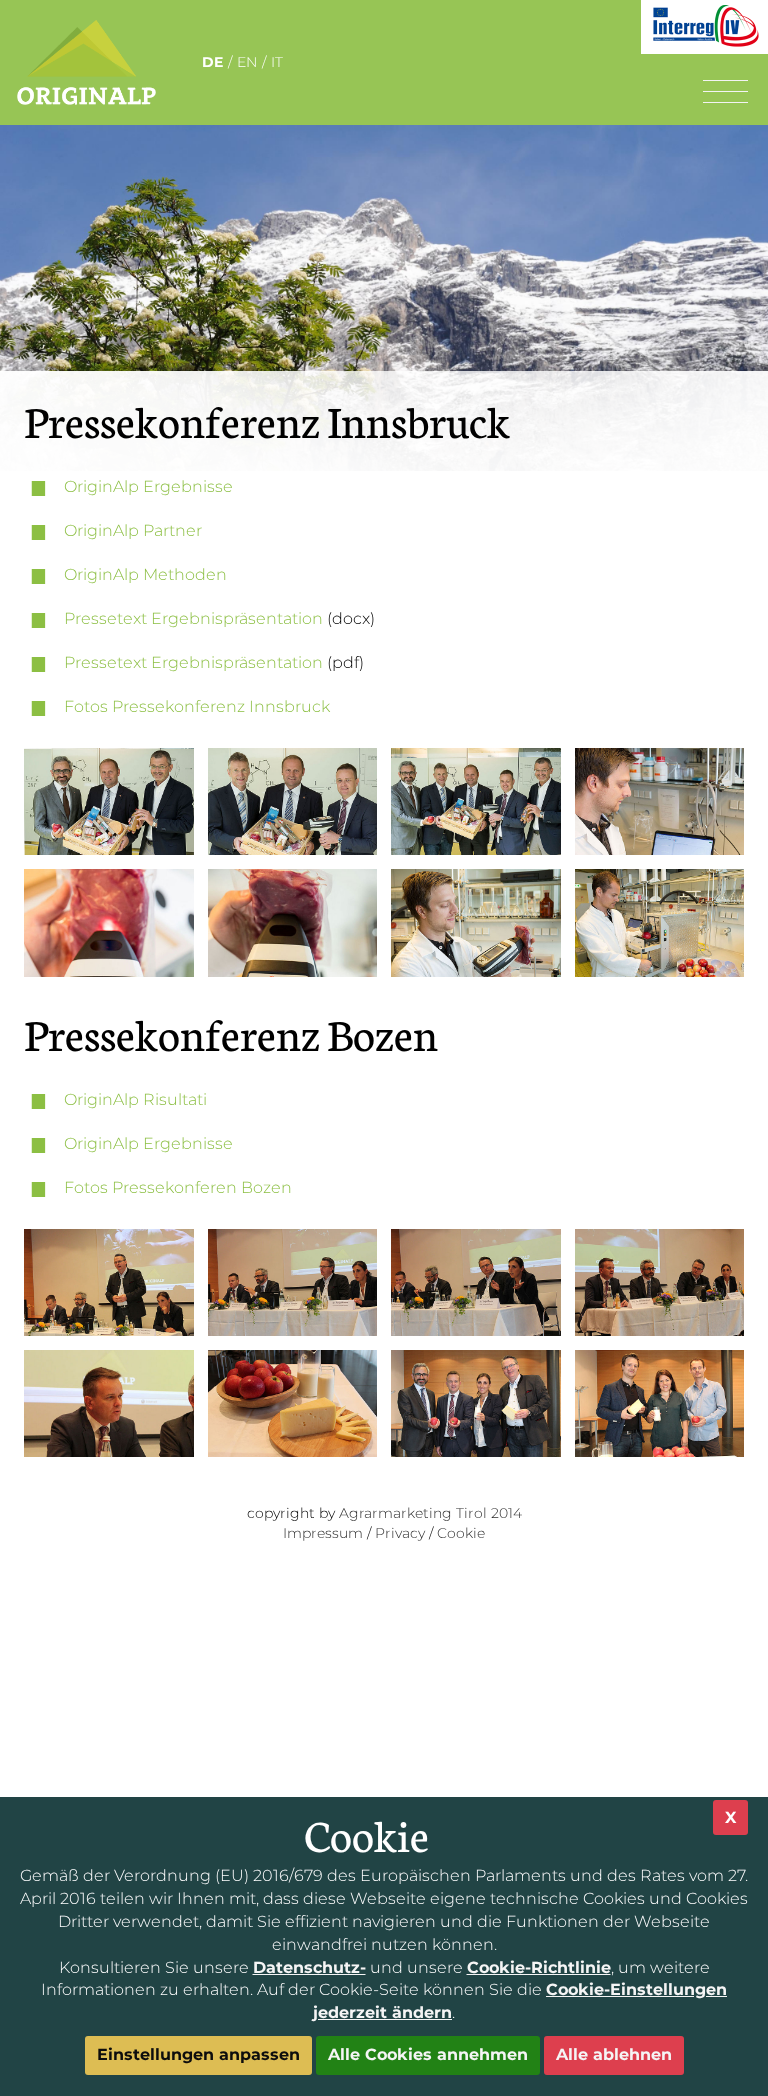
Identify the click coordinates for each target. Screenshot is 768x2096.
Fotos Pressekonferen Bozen (178, 1187)
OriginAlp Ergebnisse (148, 486)
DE (212, 62)
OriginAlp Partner (133, 530)
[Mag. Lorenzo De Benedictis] (660, 801)
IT (277, 62)
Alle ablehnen (614, 2054)
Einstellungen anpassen (198, 2054)
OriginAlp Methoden (145, 574)
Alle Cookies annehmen (428, 2054)
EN (247, 62)
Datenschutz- (309, 1967)
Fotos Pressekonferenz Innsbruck (197, 706)
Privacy (400, 1533)
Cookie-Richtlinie (539, 1967)
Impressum (323, 1533)
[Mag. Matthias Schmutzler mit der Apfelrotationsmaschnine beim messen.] (660, 922)
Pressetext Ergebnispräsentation (193, 618)
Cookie (461, 1533)
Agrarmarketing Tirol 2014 (430, 1513)
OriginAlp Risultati (135, 1099)
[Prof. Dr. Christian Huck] (109, 1403)
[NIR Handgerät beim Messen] (109, 922)
